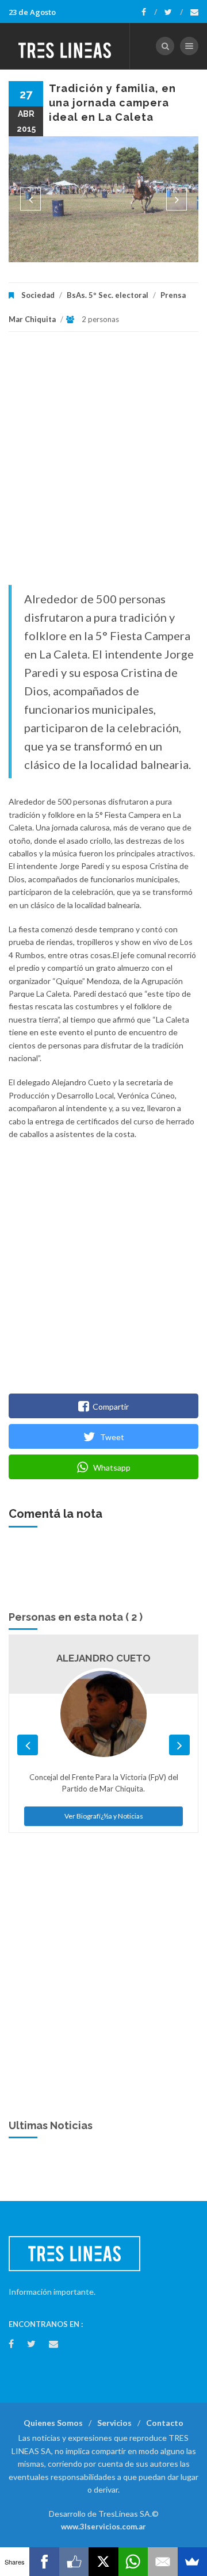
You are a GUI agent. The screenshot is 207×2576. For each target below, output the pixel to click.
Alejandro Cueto (103, 1658)
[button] (30, 199)
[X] (103, 2562)
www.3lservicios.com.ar (103, 2527)
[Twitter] (174, 12)
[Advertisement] (103, 464)
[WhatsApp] (133, 2562)
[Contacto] (194, 12)
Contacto (165, 2423)
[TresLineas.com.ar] (65, 46)
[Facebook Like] (74, 2562)
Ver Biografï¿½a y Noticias (104, 1816)
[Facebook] (149, 12)
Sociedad (38, 295)
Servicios (114, 2423)
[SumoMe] (192, 2562)
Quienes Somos (53, 2423)
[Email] (162, 2562)
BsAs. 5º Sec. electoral (108, 295)
